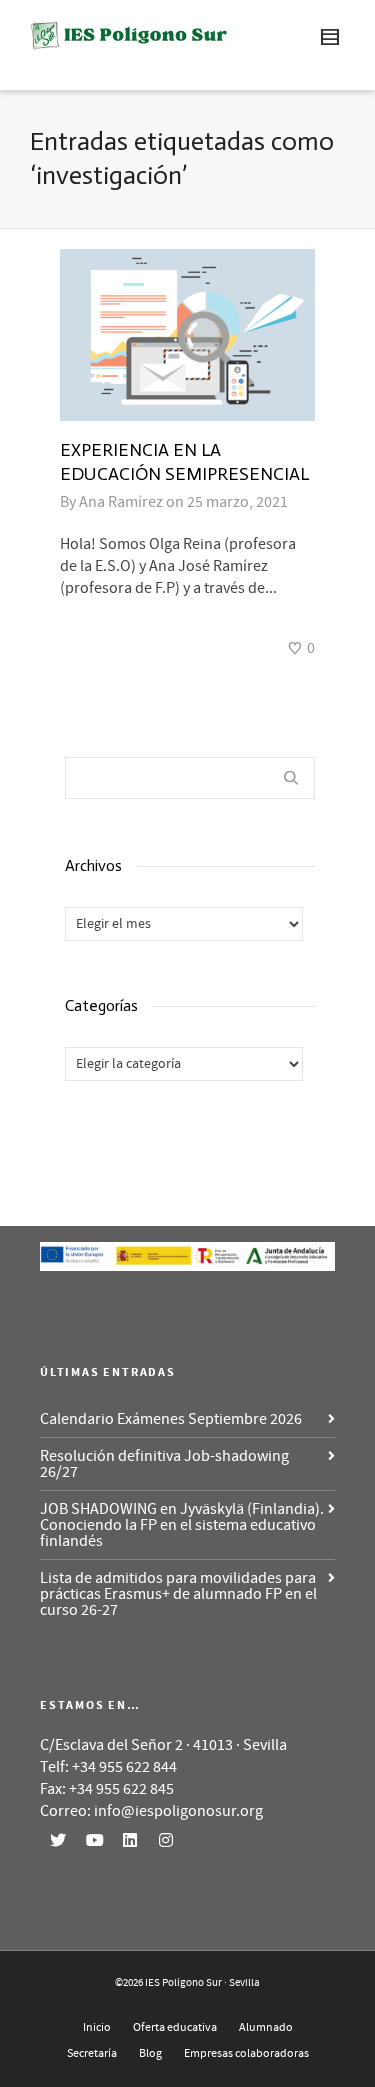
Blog (150, 2053)
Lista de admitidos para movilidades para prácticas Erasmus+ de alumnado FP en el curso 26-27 (178, 1594)
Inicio (97, 2027)
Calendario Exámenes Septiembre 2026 (171, 1419)
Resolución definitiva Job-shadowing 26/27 (164, 1464)
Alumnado (266, 2027)
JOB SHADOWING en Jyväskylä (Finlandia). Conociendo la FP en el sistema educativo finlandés (182, 1525)
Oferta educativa (175, 2027)
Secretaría (92, 2053)
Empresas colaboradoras (246, 2053)
